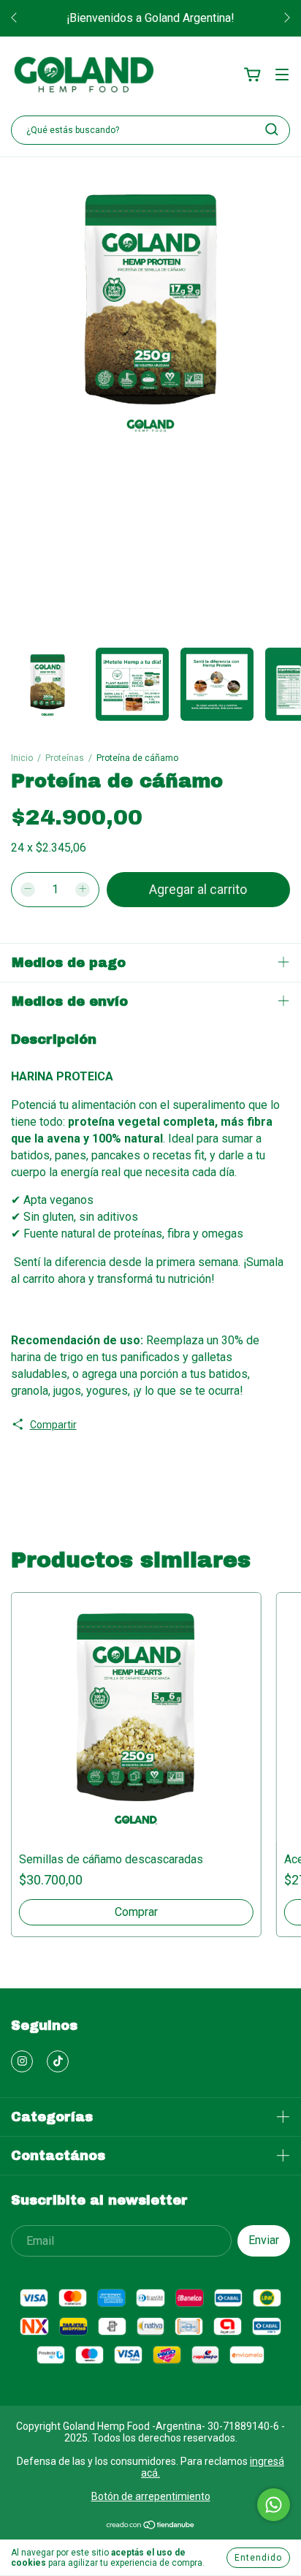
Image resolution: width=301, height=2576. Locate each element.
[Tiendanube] (151, 2526)
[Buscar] (272, 129)
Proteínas (65, 758)
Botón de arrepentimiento (151, 2496)
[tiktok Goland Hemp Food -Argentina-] (58, 2061)
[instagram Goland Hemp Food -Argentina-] (22, 2061)
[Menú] (282, 75)
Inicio (22, 758)
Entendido (258, 2558)
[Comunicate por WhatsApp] (274, 2505)
